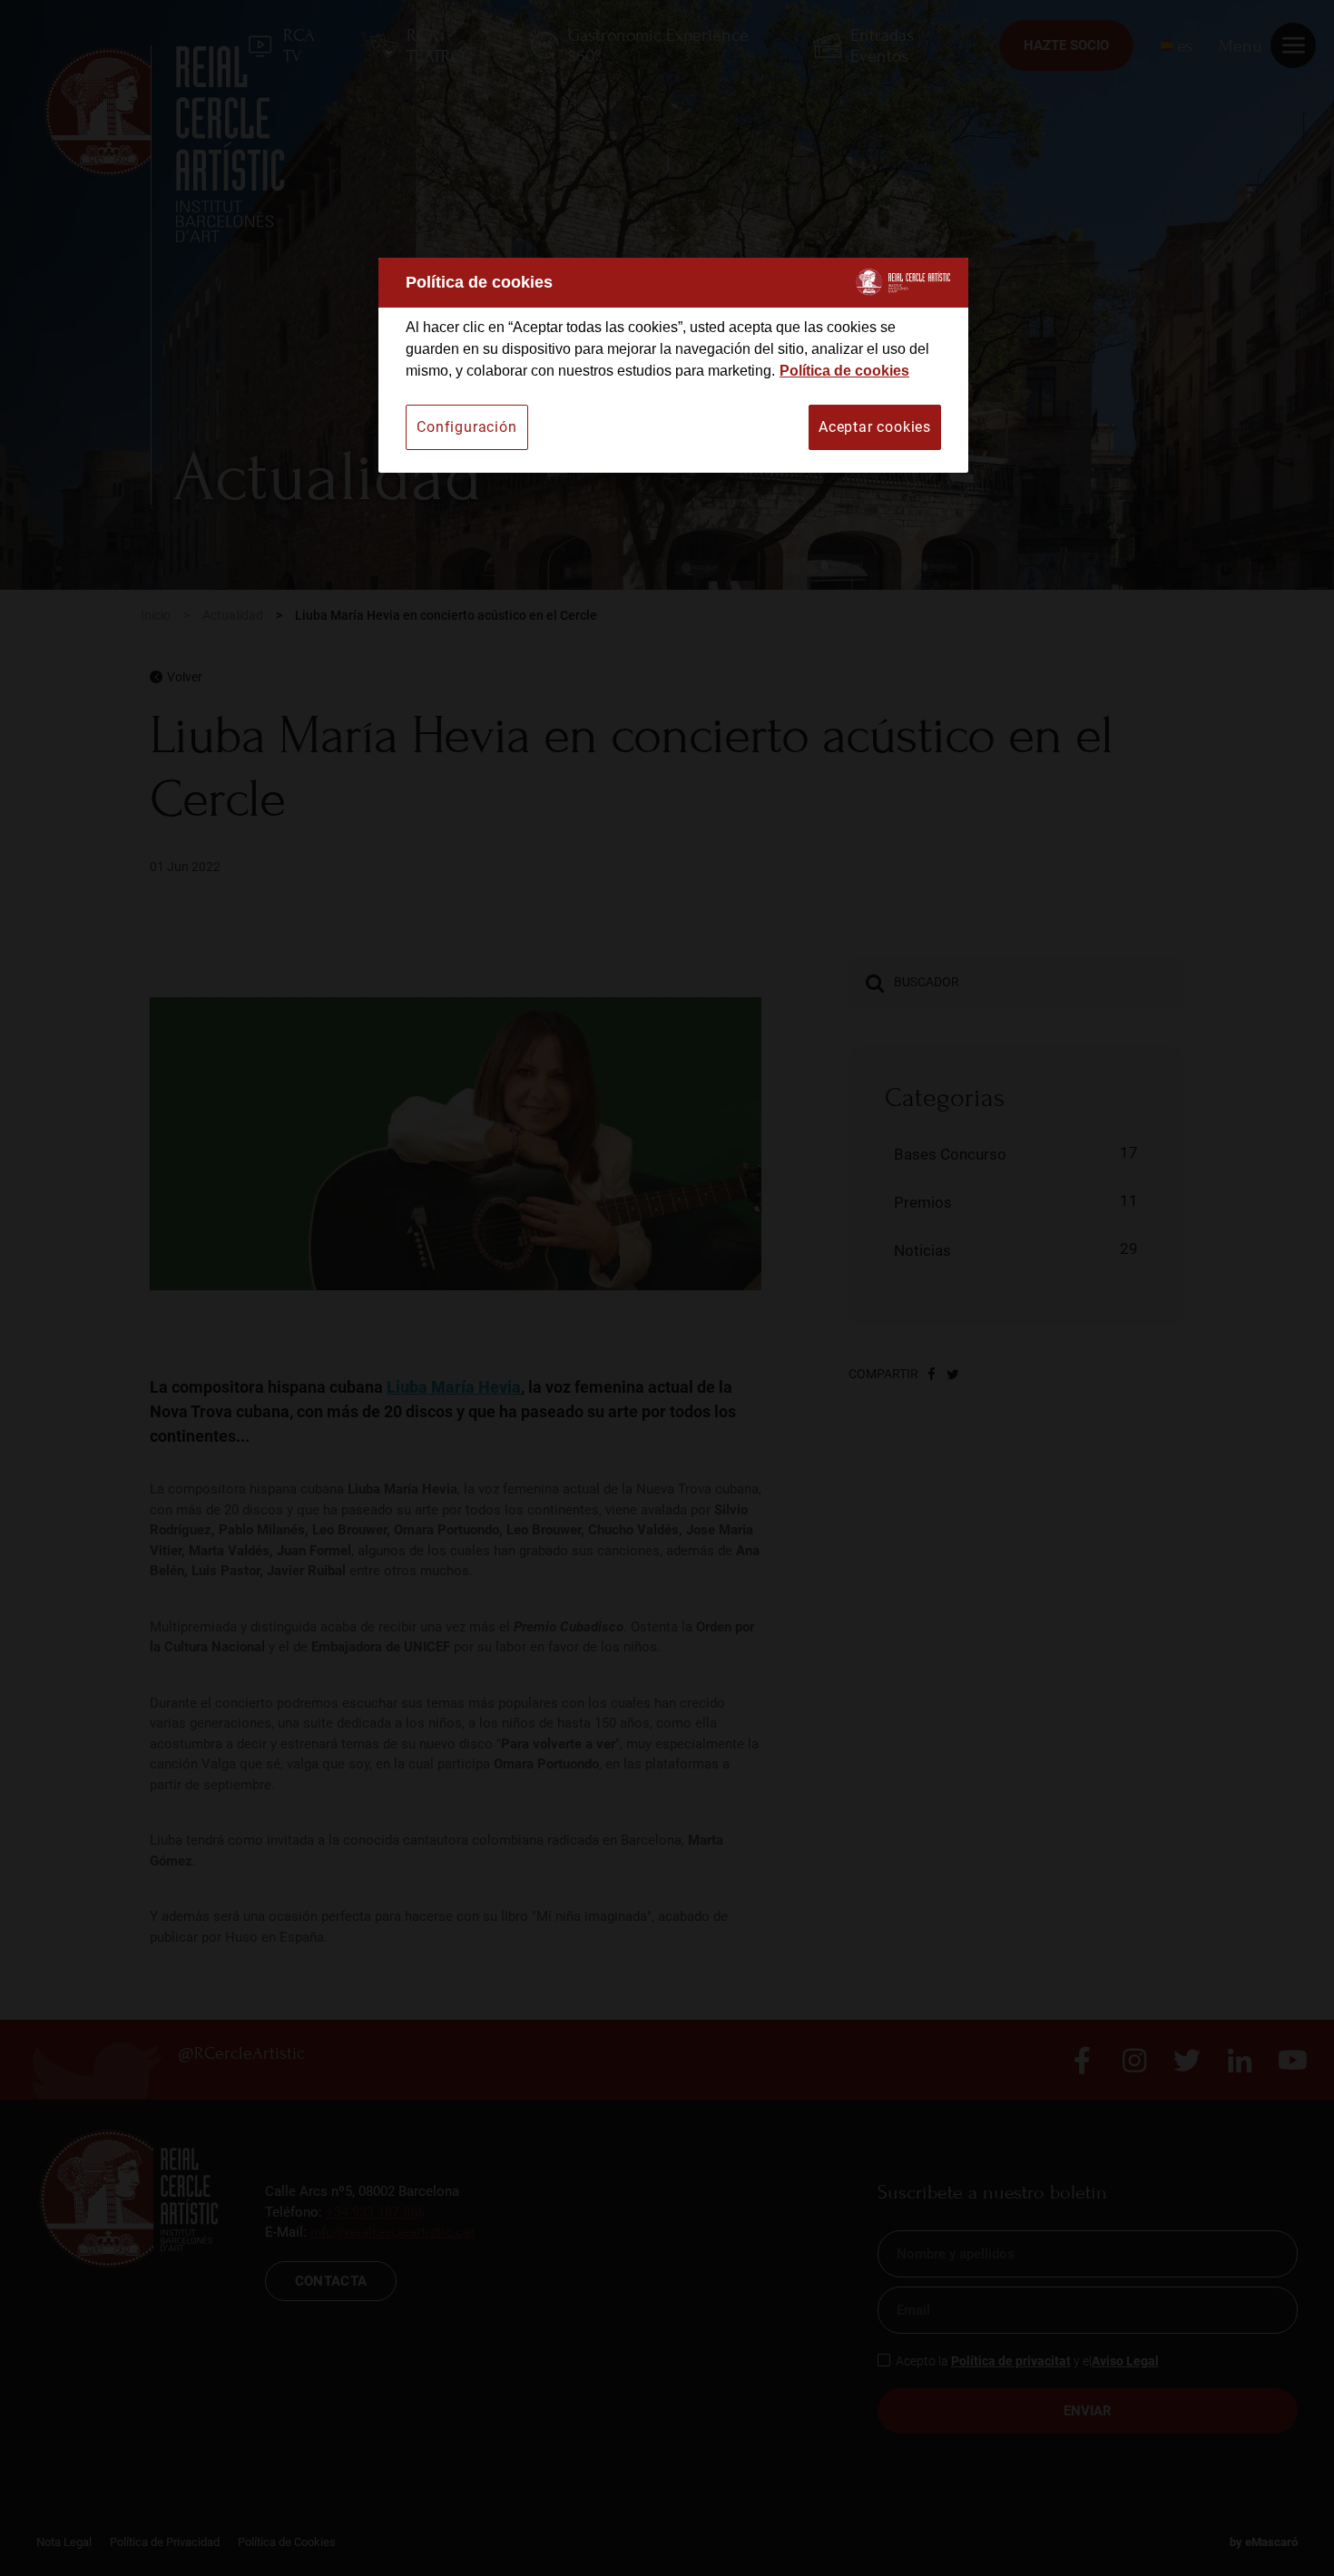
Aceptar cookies (875, 427)
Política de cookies (844, 371)
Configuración (466, 427)
